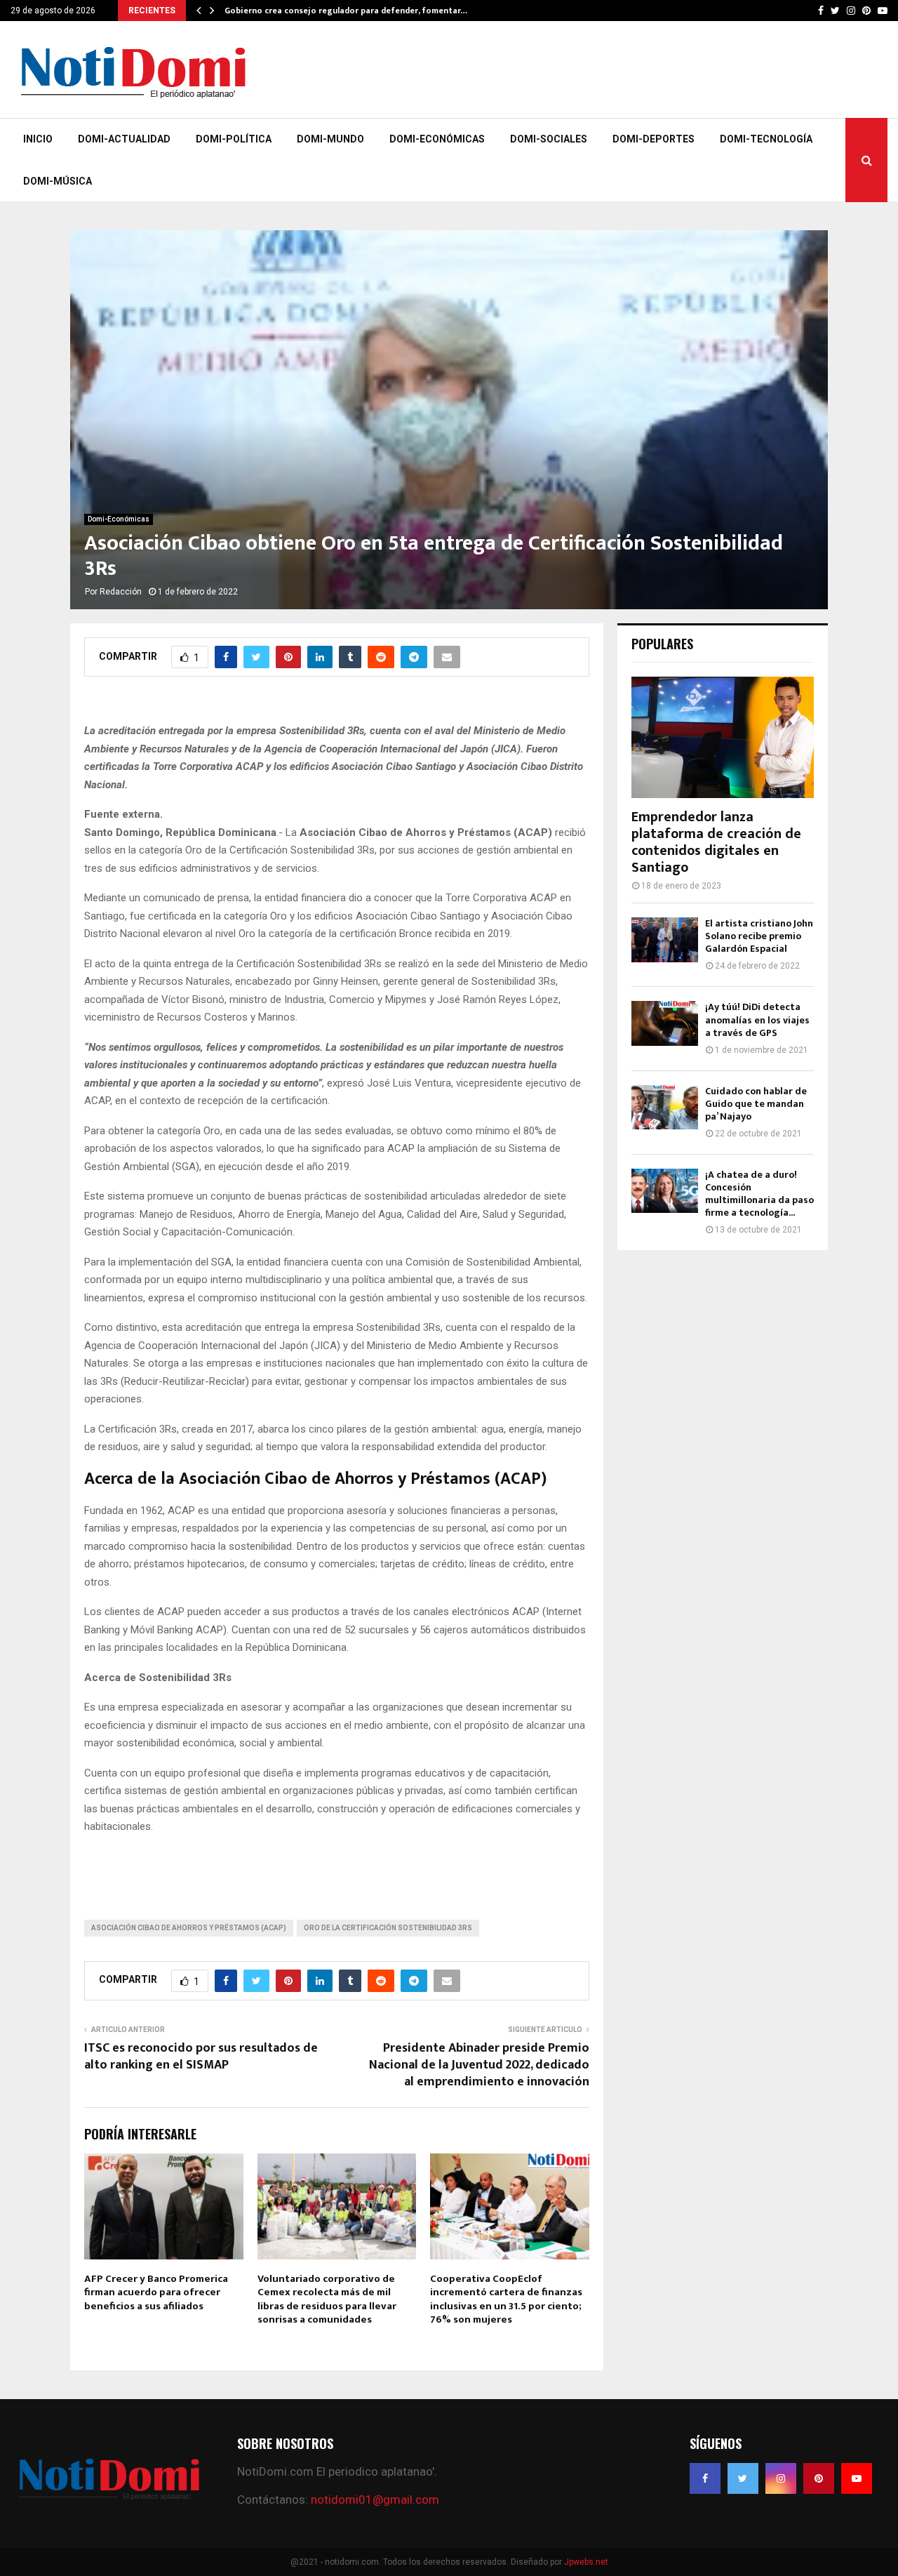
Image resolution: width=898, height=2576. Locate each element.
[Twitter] (743, 2478)
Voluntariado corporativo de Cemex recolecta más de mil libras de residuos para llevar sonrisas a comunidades (327, 2299)
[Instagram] (781, 2478)
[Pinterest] (819, 2478)
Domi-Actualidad (124, 139)
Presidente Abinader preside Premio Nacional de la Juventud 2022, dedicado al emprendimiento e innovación (479, 2065)
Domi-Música (58, 181)
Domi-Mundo (330, 139)
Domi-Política (234, 139)
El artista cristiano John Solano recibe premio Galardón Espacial (759, 936)
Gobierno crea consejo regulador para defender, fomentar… (346, 11)
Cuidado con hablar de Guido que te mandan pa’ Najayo (756, 1104)
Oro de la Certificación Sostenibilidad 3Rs (388, 1928)
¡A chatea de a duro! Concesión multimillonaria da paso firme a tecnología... (759, 1194)
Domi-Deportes (654, 139)
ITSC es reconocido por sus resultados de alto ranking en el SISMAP (201, 2057)
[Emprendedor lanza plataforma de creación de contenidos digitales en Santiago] (723, 737)
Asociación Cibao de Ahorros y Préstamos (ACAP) (189, 1928)
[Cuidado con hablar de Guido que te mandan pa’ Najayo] (665, 1107)
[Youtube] (857, 2478)
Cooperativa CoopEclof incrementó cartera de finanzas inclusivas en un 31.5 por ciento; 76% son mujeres (506, 2299)
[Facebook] (705, 2478)
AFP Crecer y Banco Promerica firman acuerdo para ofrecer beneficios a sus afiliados (156, 2292)
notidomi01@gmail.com (375, 2499)
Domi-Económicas (437, 139)
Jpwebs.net (586, 2562)
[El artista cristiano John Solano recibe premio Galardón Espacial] (665, 940)
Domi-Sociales (549, 139)
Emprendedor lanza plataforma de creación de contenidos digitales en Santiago (716, 842)
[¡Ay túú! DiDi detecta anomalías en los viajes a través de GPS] (665, 1023)
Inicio (38, 139)
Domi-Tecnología (766, 139)
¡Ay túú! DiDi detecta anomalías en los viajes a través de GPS (757, 1020)
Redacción (121, 592)
